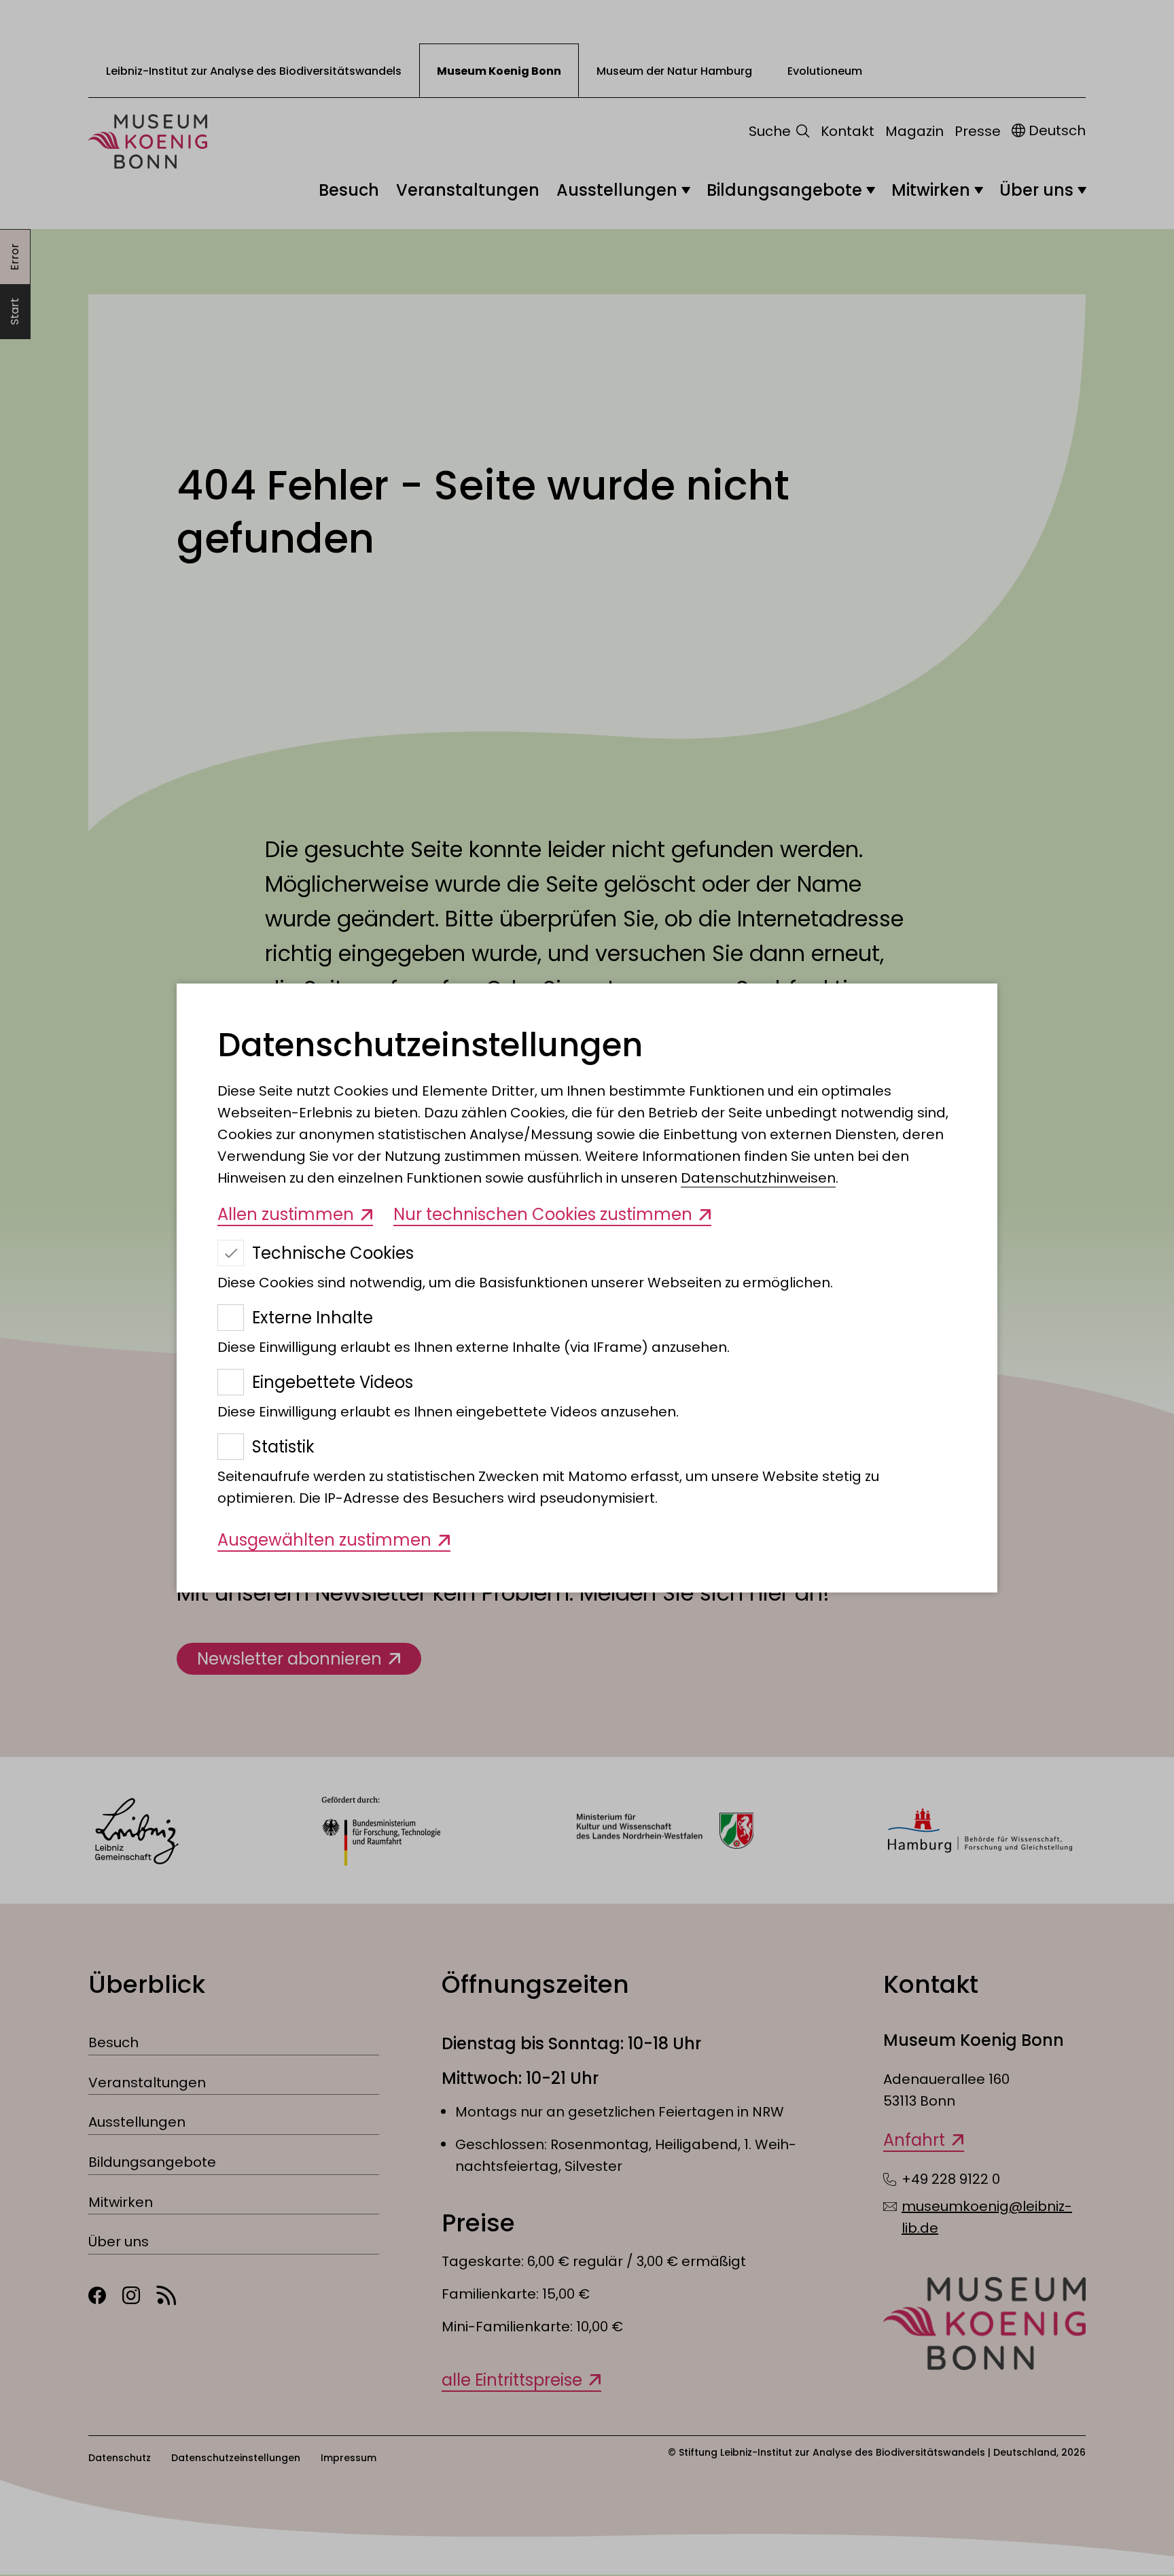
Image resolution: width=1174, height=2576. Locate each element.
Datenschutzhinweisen (758, 1178)
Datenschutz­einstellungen (430, 1045)
